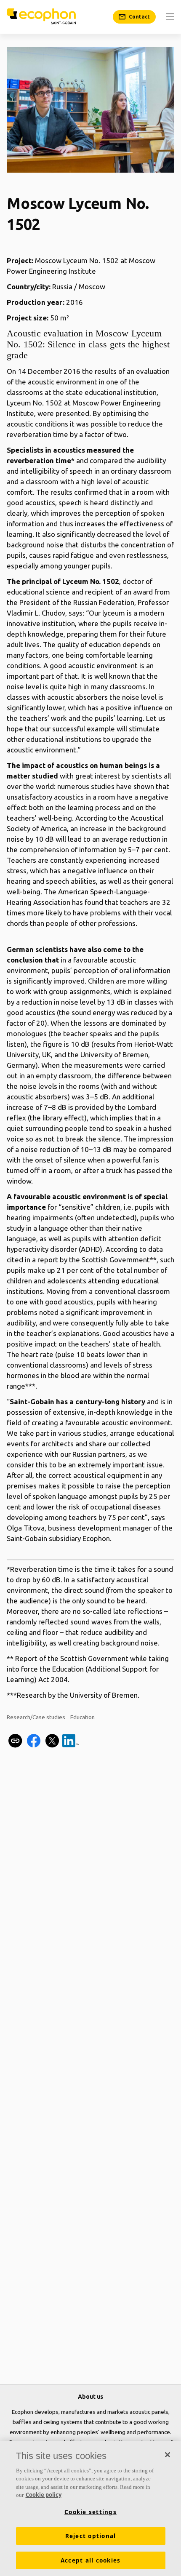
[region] (90, 2509)
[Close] (168, 2455)
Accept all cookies (91, 2560)
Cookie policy (44, 2495)
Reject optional (91, 2536)
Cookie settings (90, 2512)
